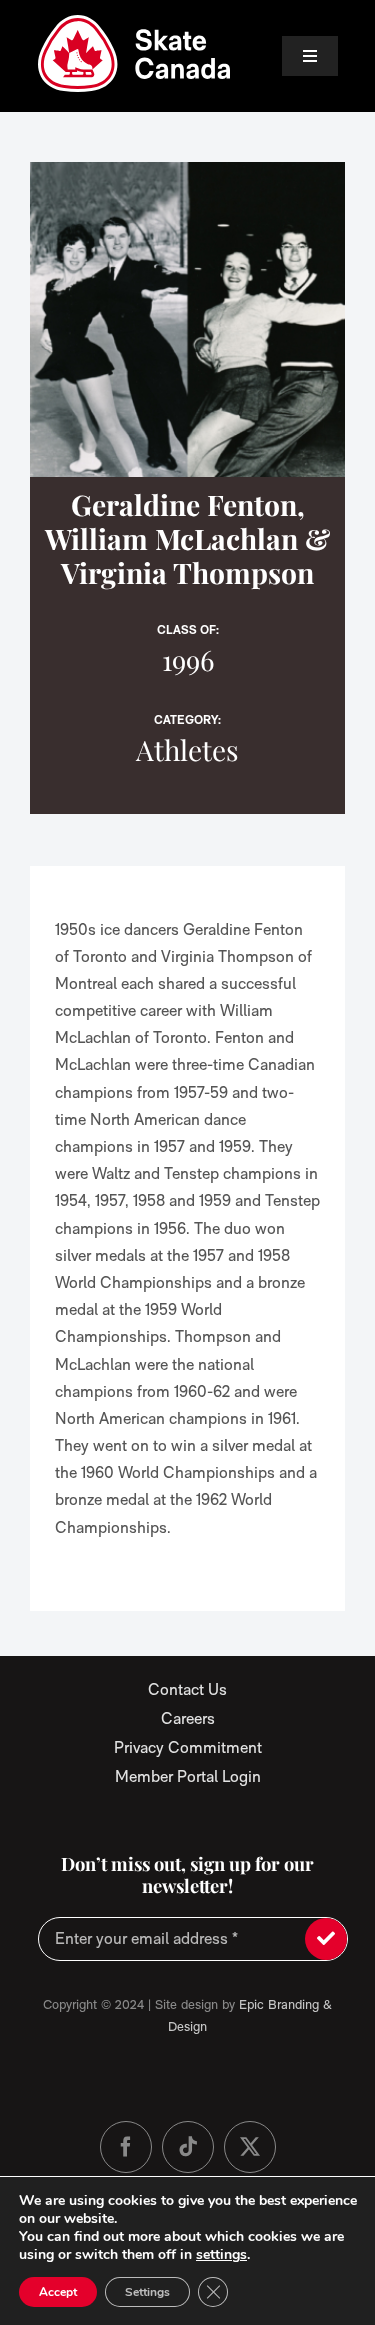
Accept (58, 2292)
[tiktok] (188, 2147)
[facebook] (126, 2147)
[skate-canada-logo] (134, 22)
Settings (147, 2292)
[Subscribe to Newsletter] (326, 1939)
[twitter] (250, 2147)
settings (221, 2255)
